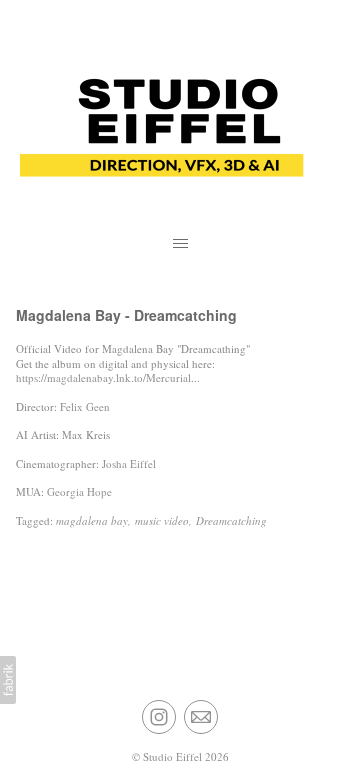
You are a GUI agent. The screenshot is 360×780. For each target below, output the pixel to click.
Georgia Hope (79, 491)
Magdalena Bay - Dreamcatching (126, 315)
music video (162, 520)
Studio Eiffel (172, 756)
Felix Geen (85, 406)
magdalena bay (92, 520)
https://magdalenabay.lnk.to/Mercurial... (108, 377)
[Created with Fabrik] (8, 680)
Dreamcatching (231, 520)
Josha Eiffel (129, 463)
